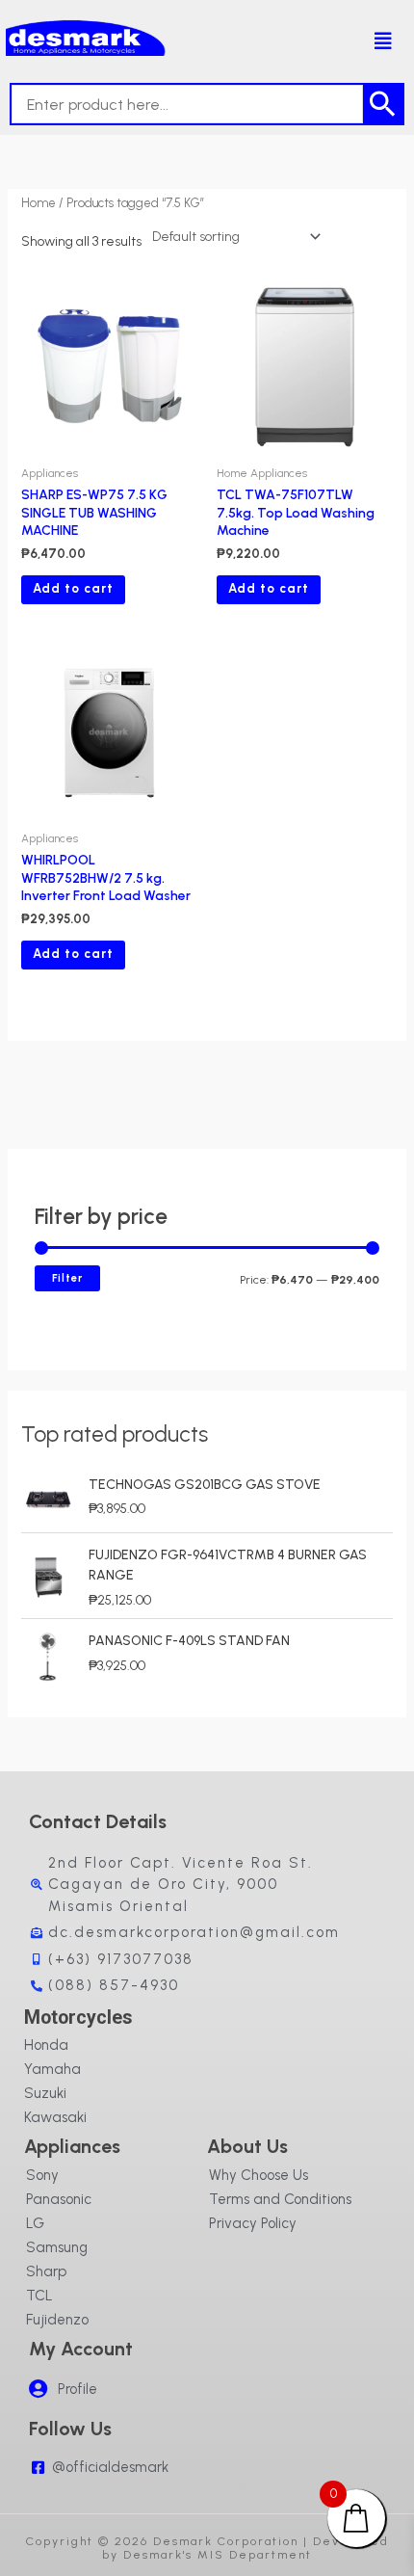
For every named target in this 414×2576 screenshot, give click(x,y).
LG (35, 2223)
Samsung (57, 2247)
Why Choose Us (259, 2175)
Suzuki (45, 2093)
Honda (46, 2045)
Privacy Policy (253, 2223)
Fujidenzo (57, 2320)
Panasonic (59, 2199)
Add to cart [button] (73, 588)
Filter (67, 1278)
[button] (373, 41)
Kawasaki (55, 2117)
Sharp (46, 2271)
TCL (39, 2296)
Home (39, 203)
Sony (42, 2175)
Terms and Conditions (280, 2199)
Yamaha (52, 2069)
